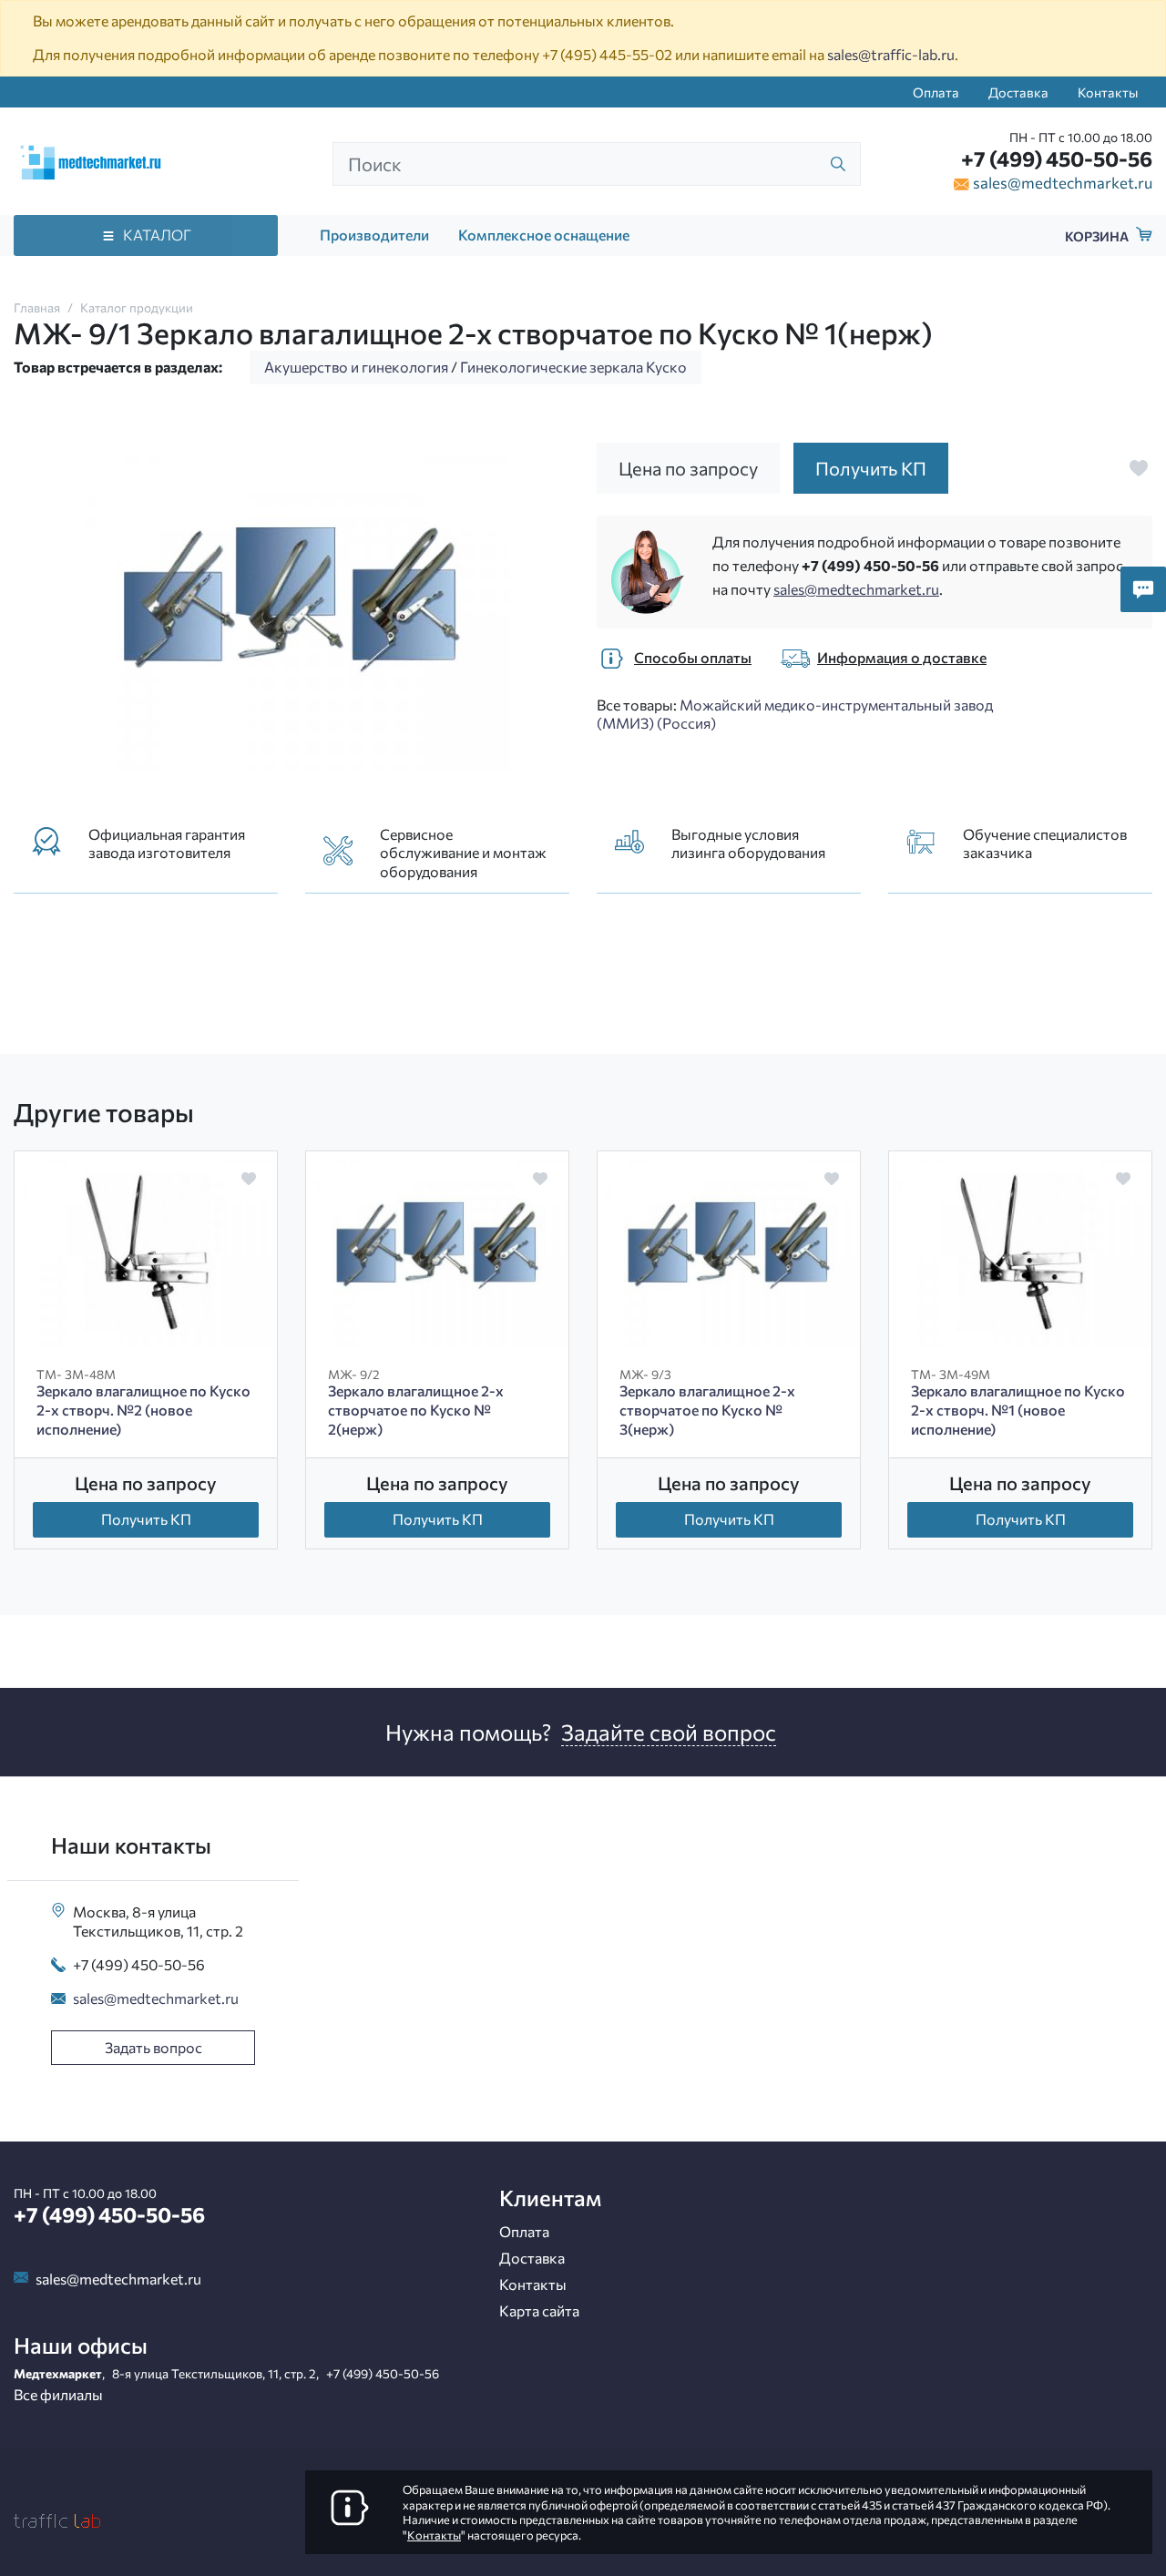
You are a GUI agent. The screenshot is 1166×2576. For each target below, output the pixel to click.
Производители (374, 235)
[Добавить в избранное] (1139, 468)
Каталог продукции (137, 307)
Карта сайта (539, 2310)
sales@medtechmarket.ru (1063, 182)
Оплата (936, 92)
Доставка (1018, 92)
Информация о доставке (902, 657)
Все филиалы (58, 2394)
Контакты (1108, 92)
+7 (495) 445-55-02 (607, 54)
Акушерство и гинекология (356, 367)
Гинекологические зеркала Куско (573, 367)
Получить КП (146, 1519)
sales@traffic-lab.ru (891, 54)
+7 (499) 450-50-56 (1057, 158)
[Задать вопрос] (1143, 589)
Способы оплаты (693, 657)
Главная (37, 307)
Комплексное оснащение (544, 235)
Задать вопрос (153, 2047)
